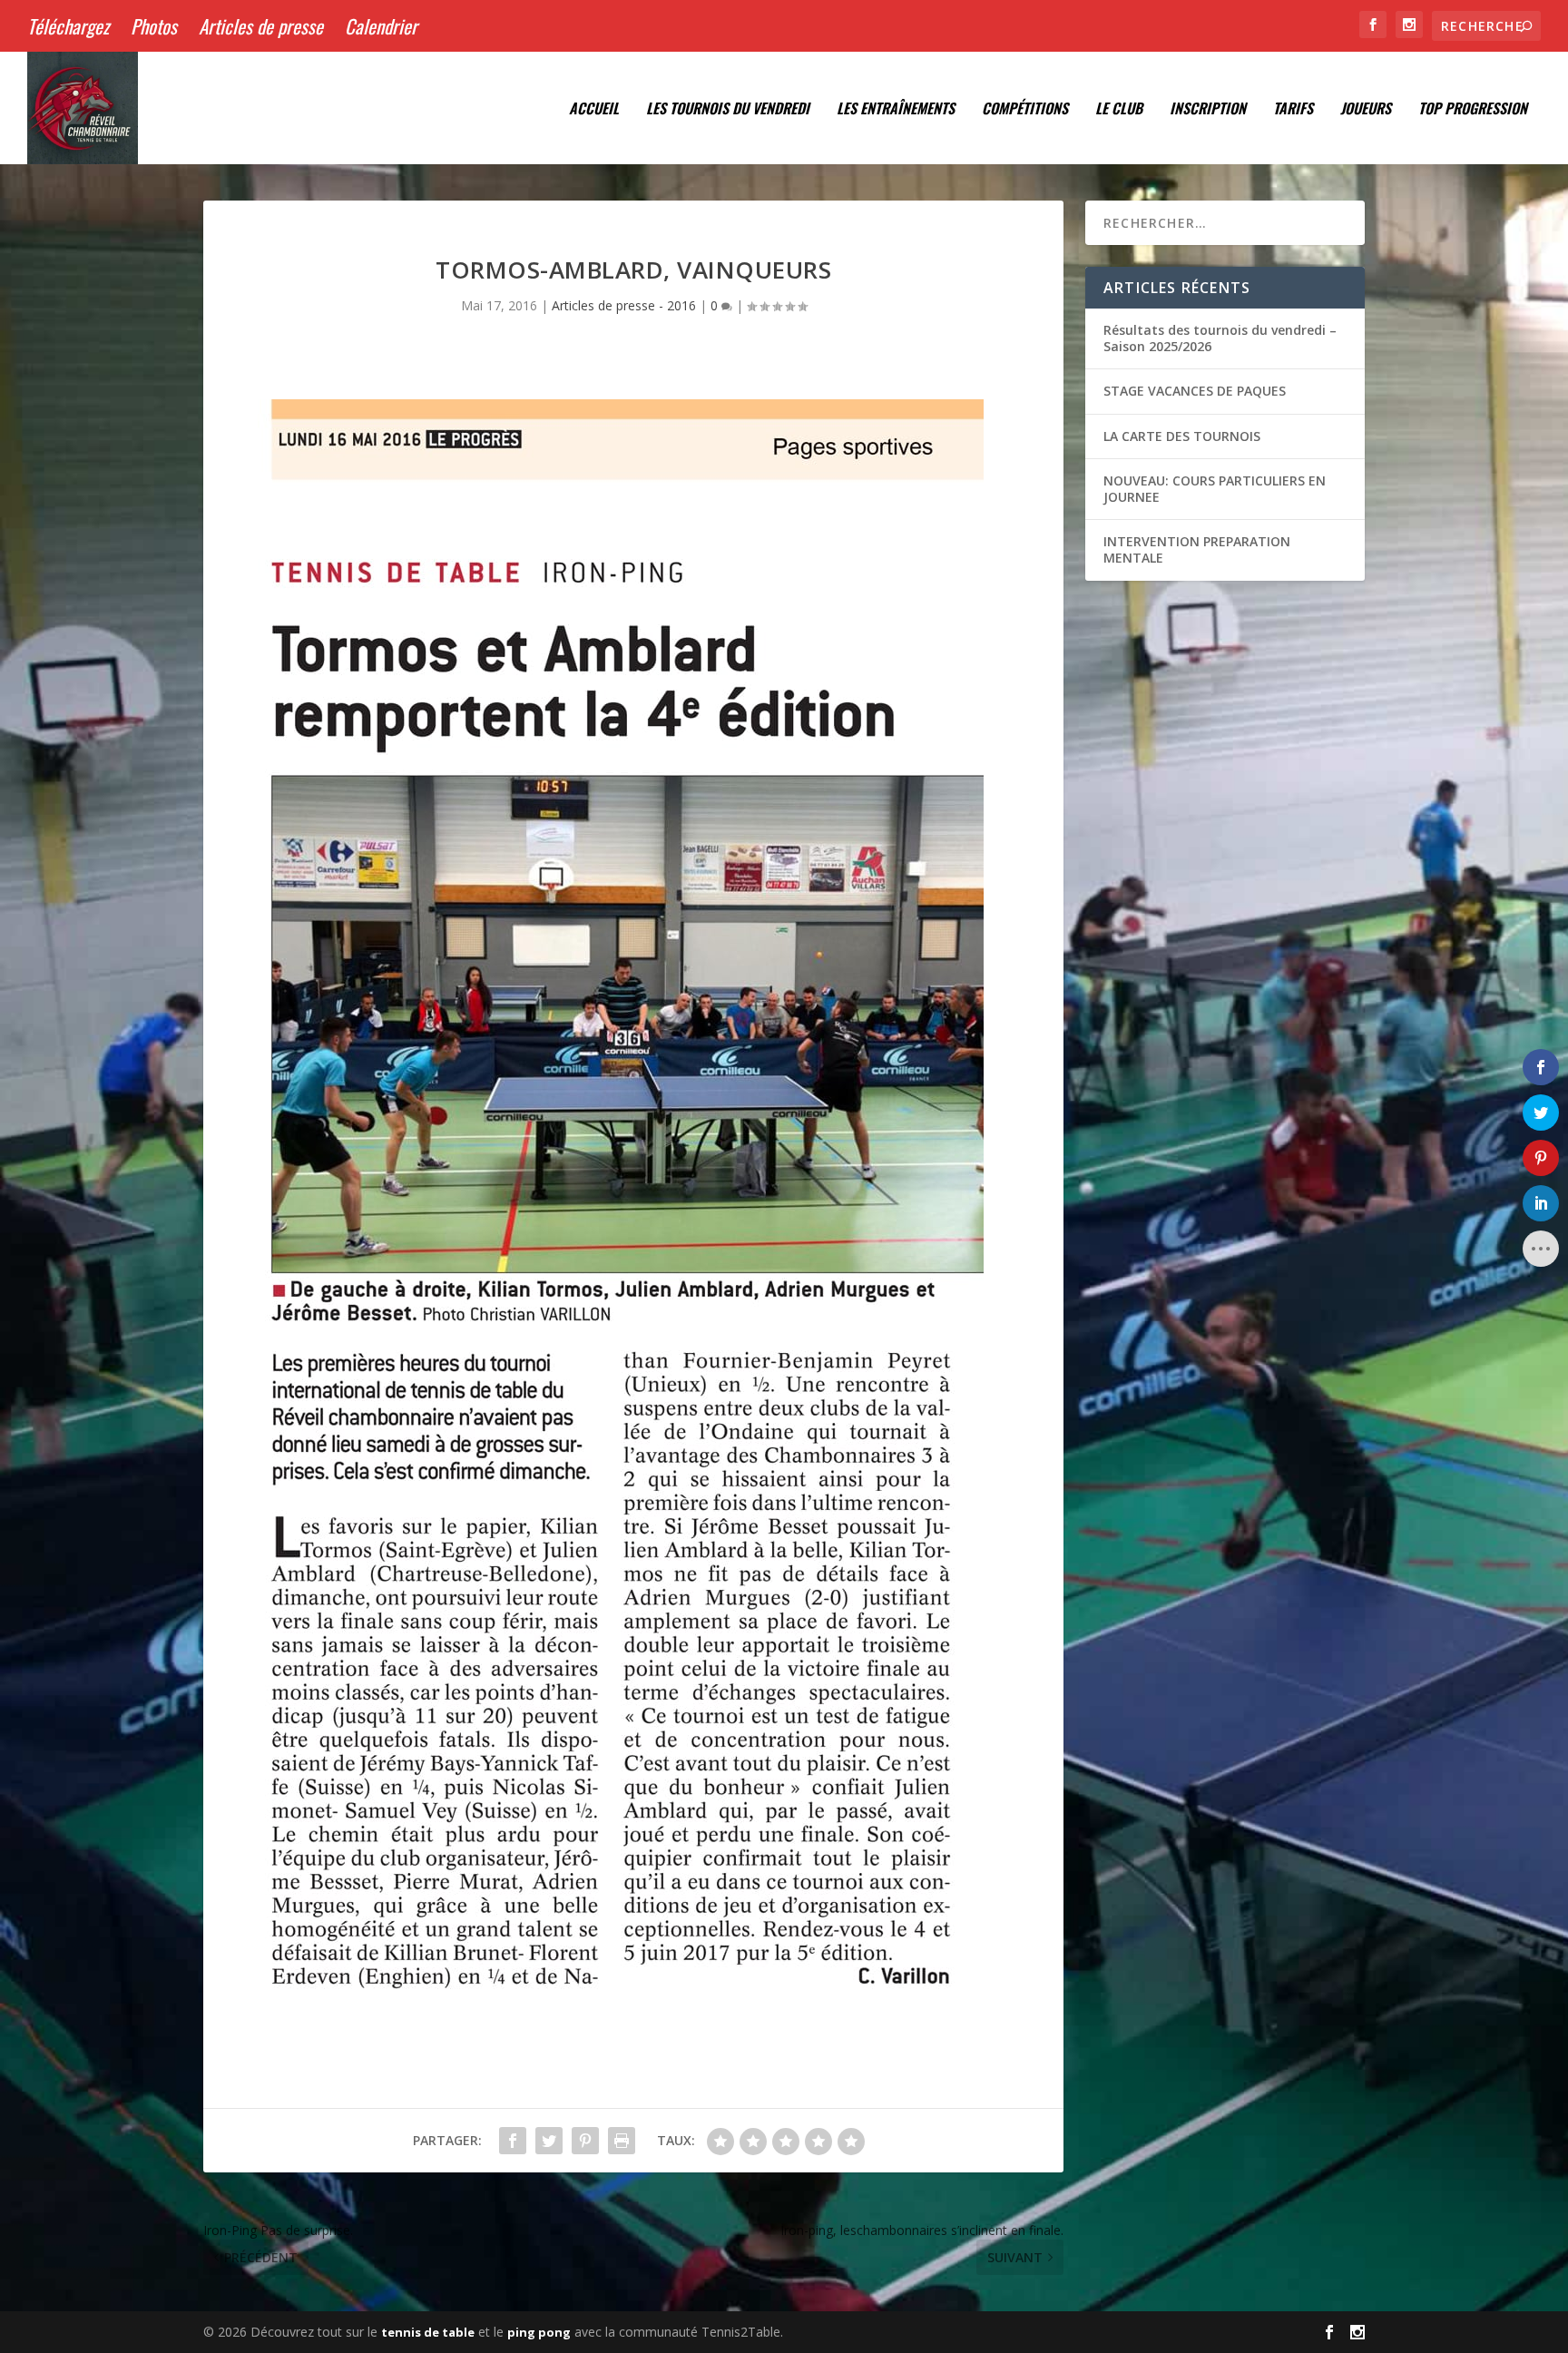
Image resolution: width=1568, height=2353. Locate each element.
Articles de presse (261, 26)
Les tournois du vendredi (728, 110)
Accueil (594, 110)
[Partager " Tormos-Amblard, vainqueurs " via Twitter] (549, 2141)
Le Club (1119, 110)
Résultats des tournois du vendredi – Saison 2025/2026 (1220, 338)
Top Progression (1473, 110)
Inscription (1208, 110)
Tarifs (1293, 110)
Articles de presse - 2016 (624, 305)
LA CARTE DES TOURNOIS (1182, 436)
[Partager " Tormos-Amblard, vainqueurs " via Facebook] (513, 2141)
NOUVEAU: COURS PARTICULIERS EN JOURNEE (1215, 489)
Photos (154, 26)
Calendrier (381, 26)
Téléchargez (68, 26)
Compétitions (1025, 110)
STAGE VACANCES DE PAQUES (1195, 391)
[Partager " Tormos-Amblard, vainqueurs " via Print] (622, 2141)
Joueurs (1366, 110)
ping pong (539, 2332)
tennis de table (428, 2332)
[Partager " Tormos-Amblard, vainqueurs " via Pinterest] (585, 2141)
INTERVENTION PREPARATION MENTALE (1197, 549)
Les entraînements (896, 110)
